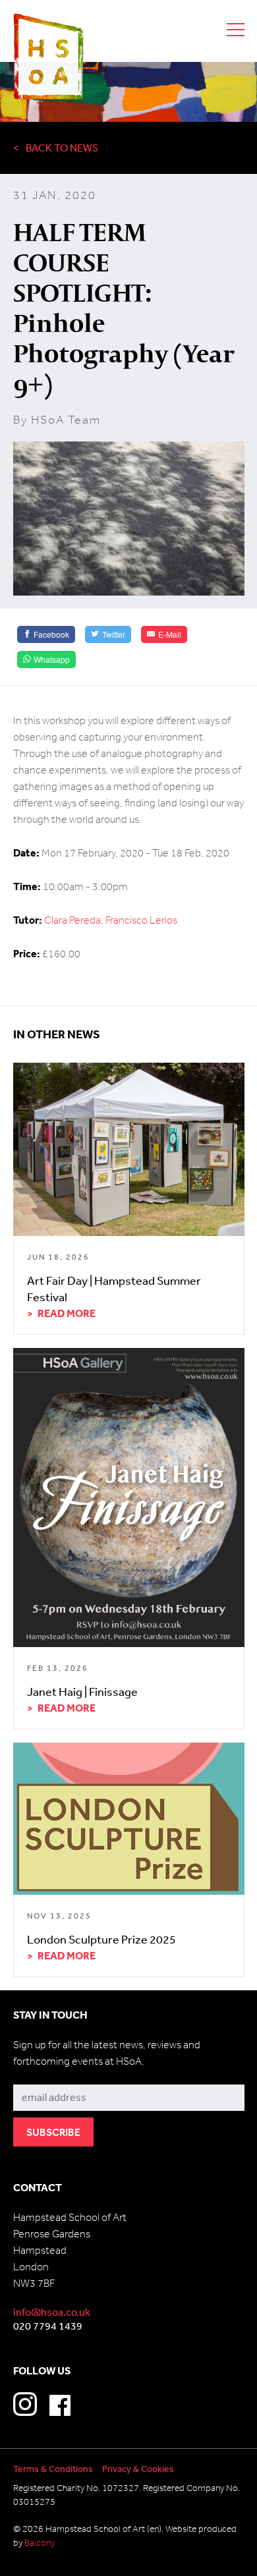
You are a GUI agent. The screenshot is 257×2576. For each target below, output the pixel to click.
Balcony (40, 2543)
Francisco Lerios (141, 920)
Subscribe (37, 2075)
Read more (67, 1313)
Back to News (62, 148)
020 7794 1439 (48, 2326)
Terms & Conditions (53, 2469)
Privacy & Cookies (138, 2469)
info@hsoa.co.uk (52, 2312)
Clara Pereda (72, 920)
